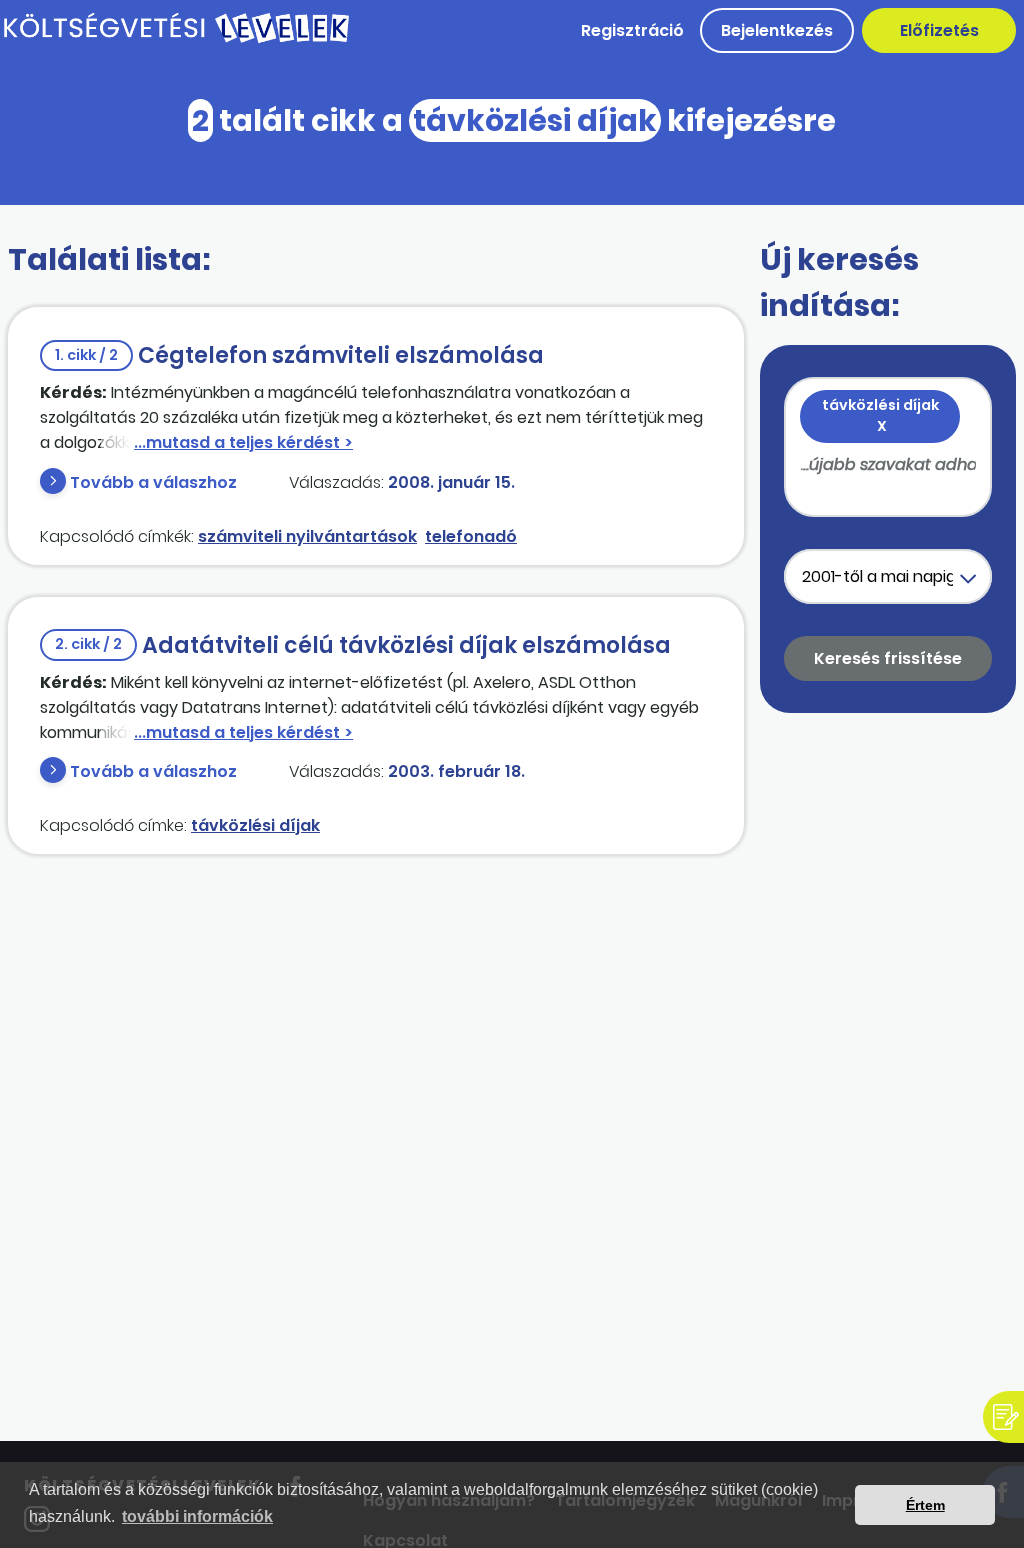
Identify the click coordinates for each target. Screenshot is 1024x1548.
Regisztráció (632, 30)
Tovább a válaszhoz (153, 482)
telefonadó (471, 536)
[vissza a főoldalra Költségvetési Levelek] (176, 39)
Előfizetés (939, 30)
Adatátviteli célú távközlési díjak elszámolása (363, 645)
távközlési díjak (255, 825)
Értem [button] (925, 1505)
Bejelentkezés (777, 30)
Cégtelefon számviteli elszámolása (299, 355)
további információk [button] (197, 1516)
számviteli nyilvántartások (307, 536)
